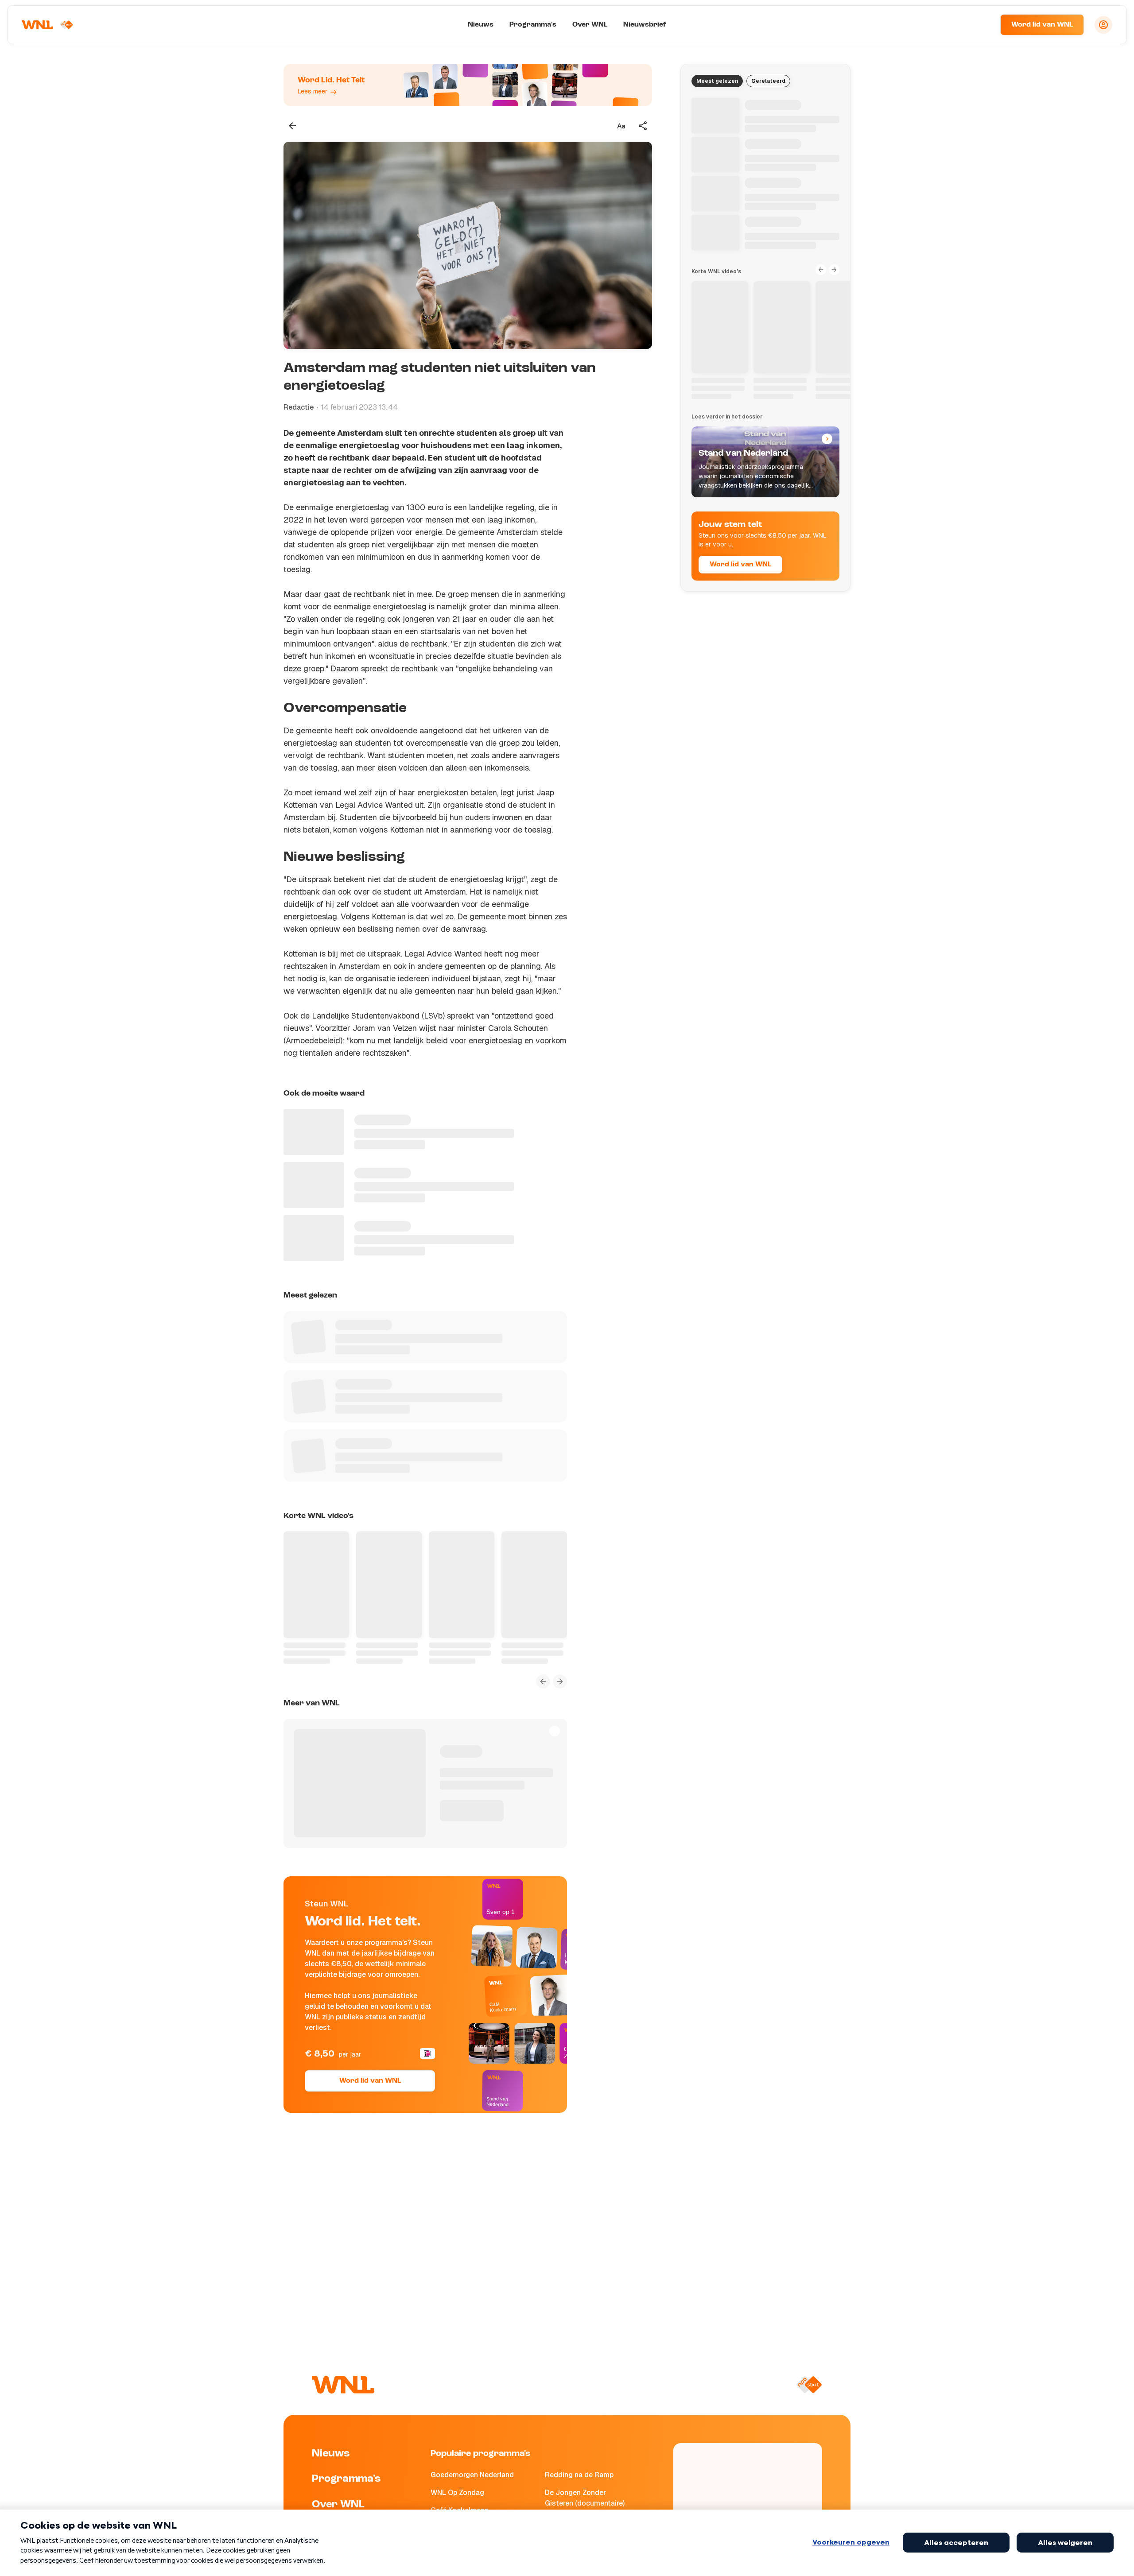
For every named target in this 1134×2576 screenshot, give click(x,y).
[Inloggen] (1103, 25)
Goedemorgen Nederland (472, 2475)
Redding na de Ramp (579, 2475)
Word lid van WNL (1042, 25)
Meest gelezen (717, 81)
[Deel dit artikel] (643, 126)
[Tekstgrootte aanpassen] (621, 126)
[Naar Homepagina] (47, 25)
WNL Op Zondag (457, 2493)
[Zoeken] (983, 25)
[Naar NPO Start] (809, 2385)
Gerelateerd (768, 81)
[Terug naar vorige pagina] (292, 126)
